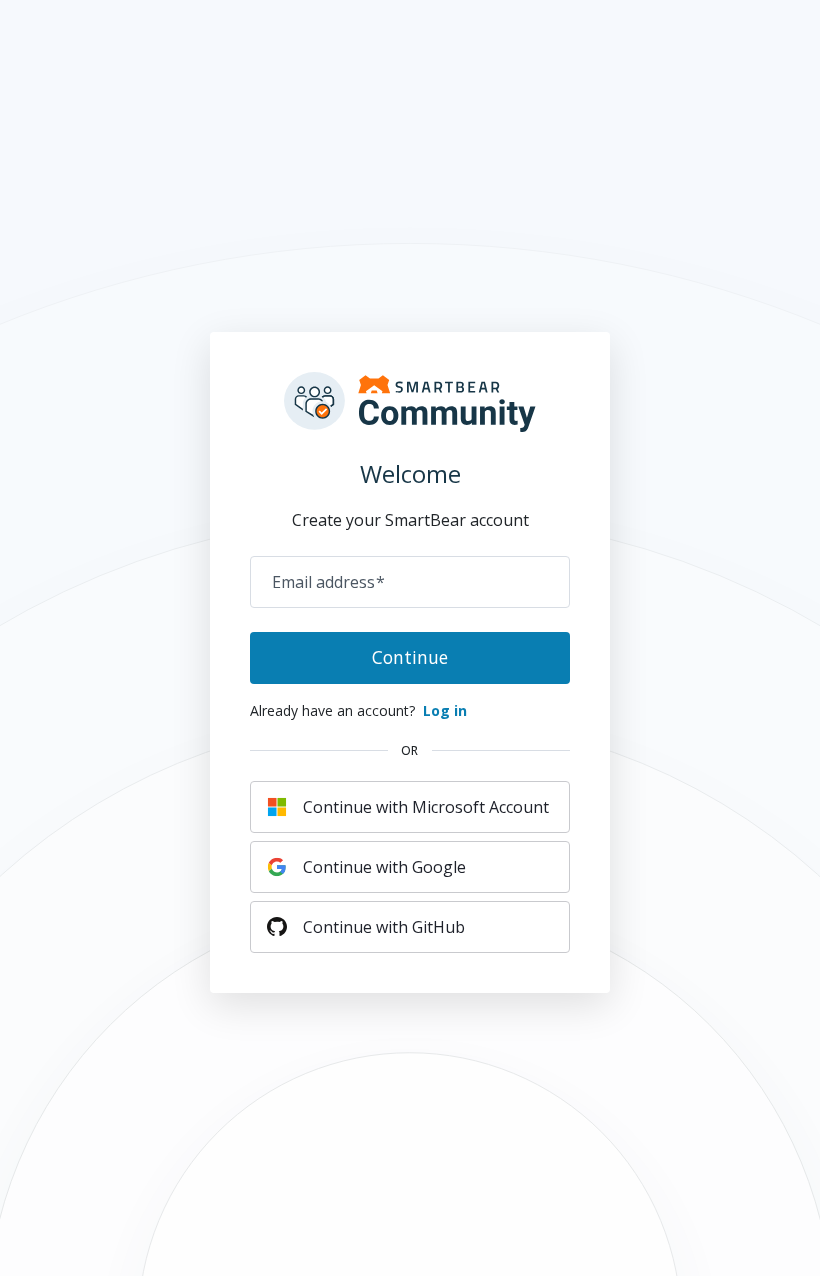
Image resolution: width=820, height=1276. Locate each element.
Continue (410, 657)
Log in (445, 710)
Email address (328, 582)
